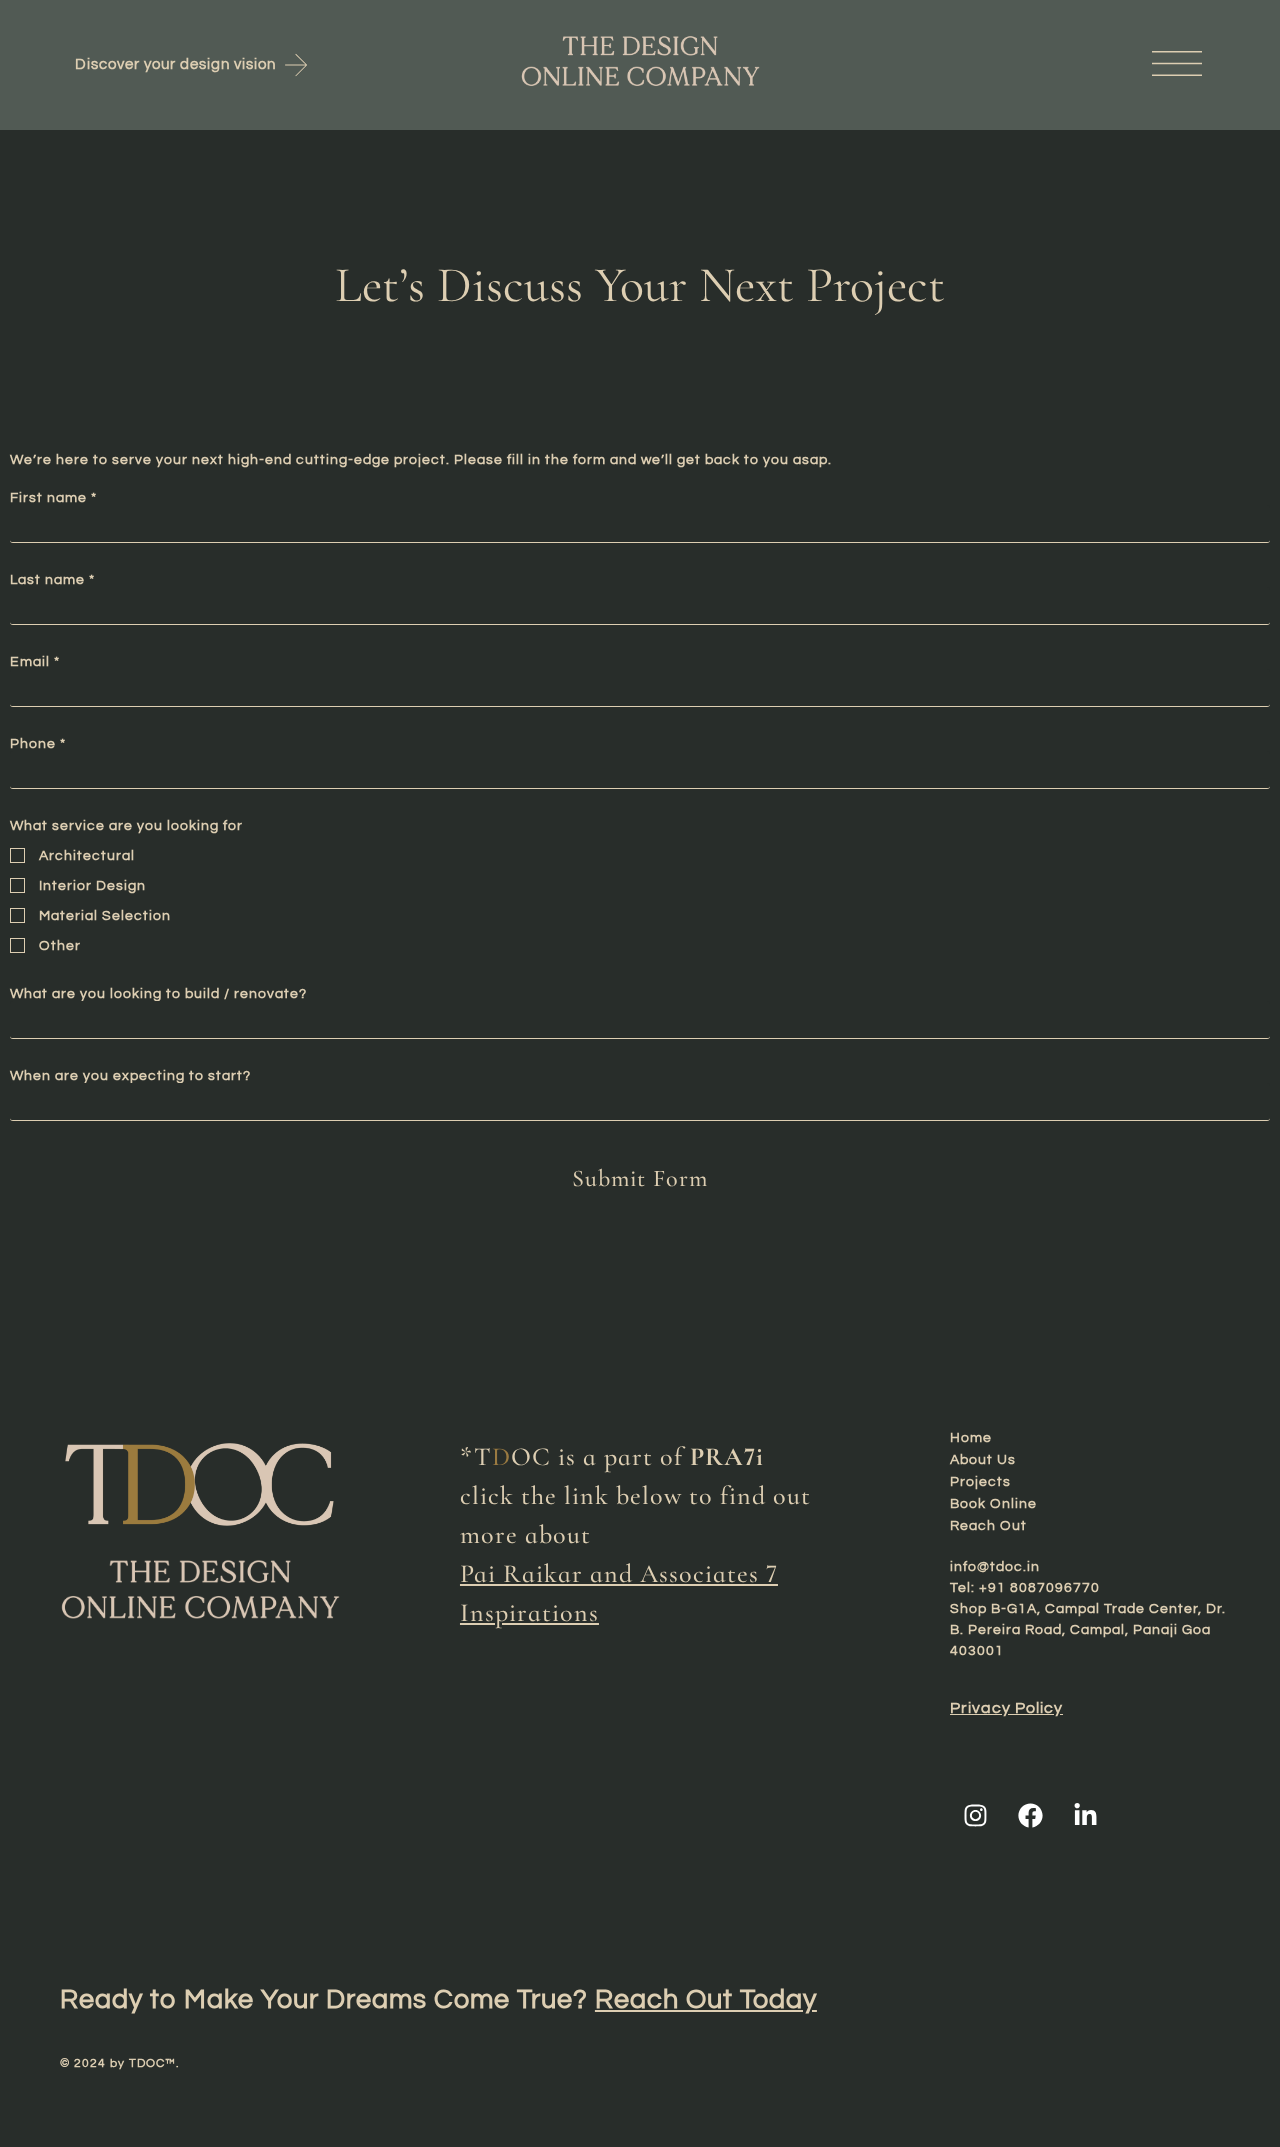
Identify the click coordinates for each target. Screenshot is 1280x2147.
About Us (983, 1460)
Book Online (993, 1504)
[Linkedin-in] (1085, 1815)
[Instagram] (975, 1815)
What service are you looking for (126, 826)
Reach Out (988, 1526)
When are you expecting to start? (130, 1076)
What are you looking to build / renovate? (158, 994)
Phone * (38, 744)
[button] (1033, 64)
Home (971, 1438)
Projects (980, 1482)
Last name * (52, 580)
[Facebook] (1030, 1815)
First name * (53, 498)
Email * (35, 662)
